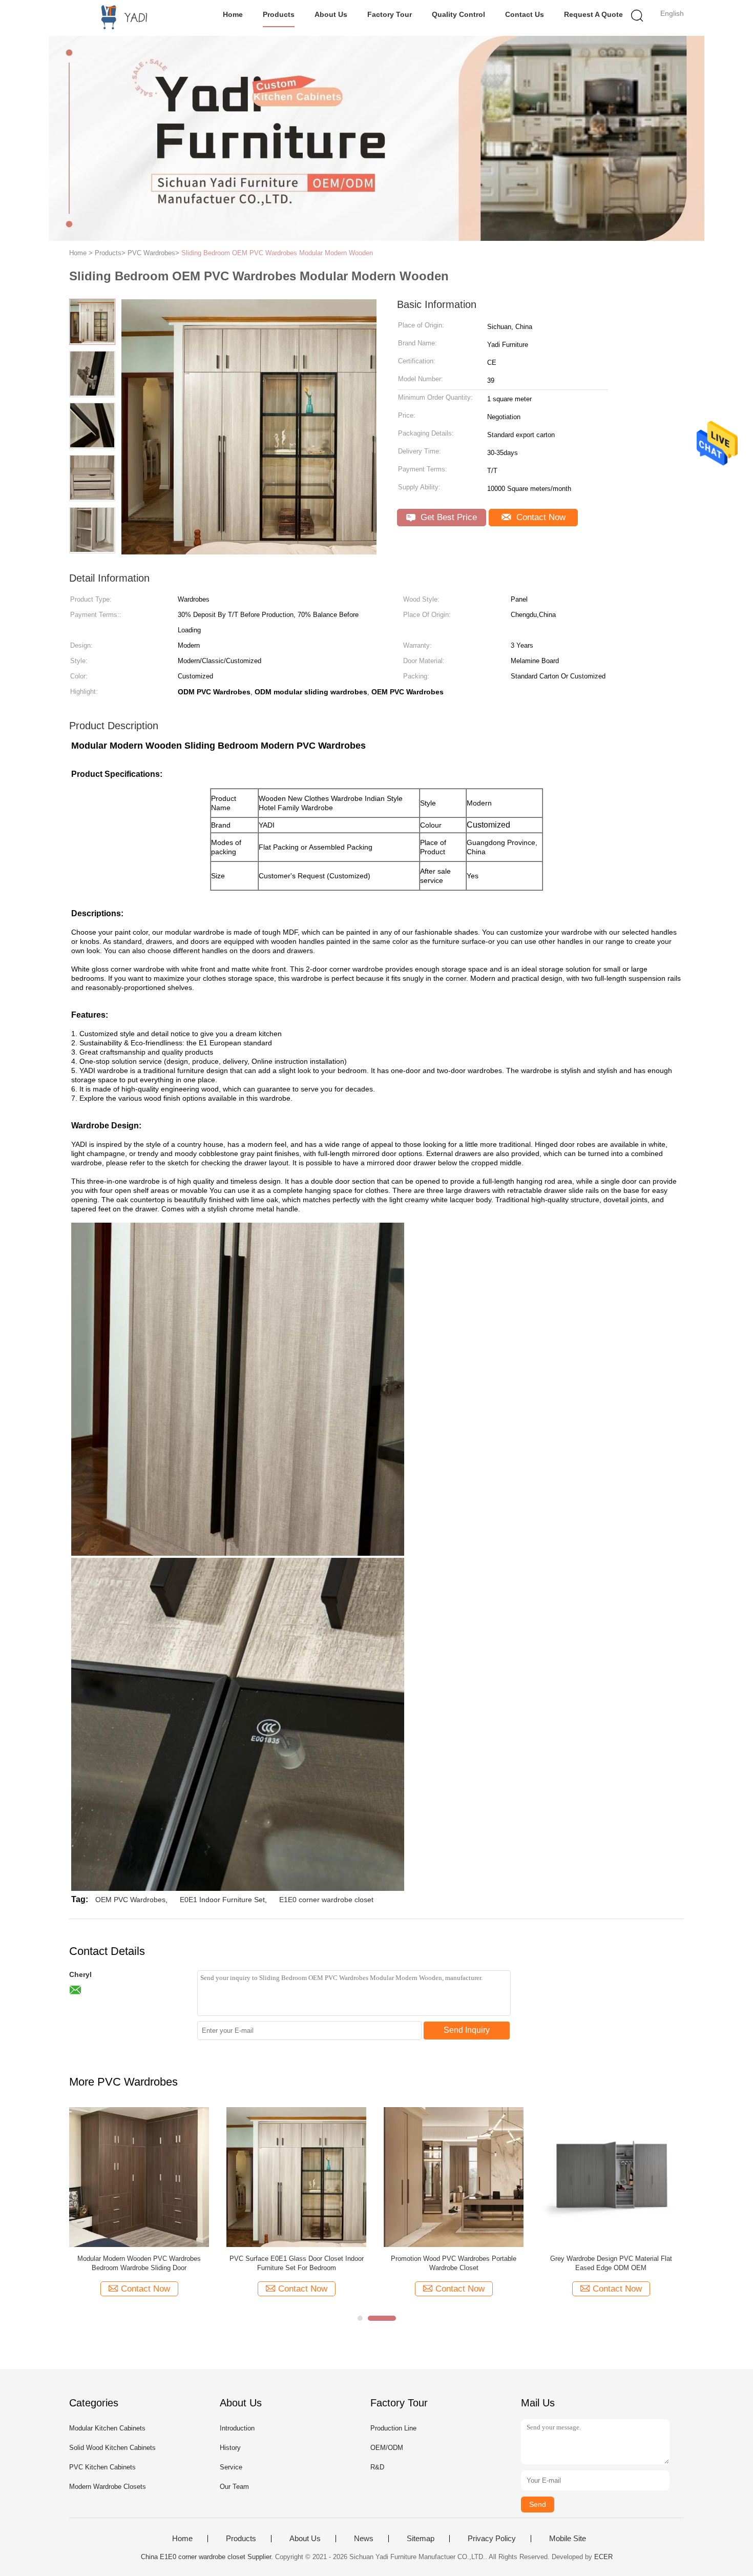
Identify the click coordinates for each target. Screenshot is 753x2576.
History (230, 2448)
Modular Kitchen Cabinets (107, 2428)
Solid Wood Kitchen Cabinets (112, 2448)
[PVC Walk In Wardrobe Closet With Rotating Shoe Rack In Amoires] (611, 2177)
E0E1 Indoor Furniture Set (222, 1900)
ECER (603, 2557)
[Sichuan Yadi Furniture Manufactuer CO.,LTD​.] (119, 18)
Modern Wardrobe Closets (108, 2487)
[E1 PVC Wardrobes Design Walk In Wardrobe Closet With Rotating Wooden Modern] (139, 2177)
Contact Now (540, 517)
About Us (331, 14)
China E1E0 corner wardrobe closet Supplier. (208, 2557)
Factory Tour (390, 14)
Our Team (234, 2487)
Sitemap (421, 2539)
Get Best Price (447, 517)
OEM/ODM (387, 2448)
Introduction (237, 2428)
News (364, 2539)
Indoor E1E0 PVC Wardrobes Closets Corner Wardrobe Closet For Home (454, 2263)
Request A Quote (593, 14)
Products (279, 14)
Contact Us (525, 14)
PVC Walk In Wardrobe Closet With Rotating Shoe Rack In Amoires (611, 2263)
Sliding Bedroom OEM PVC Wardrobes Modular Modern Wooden (277, 253)
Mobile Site (568, 2539)
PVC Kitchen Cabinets (102, 2467)
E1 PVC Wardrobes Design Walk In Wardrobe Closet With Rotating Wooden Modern (139, 2263)
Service (231, 2467)
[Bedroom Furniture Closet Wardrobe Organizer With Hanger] (296, 2177)
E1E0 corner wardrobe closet (326, 1900)
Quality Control (458, 14)
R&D (377, 2467)
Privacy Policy (492, 2539)
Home (233, 14)
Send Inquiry (467, 2030)
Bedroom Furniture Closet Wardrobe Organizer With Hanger (296, 2263)
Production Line (393, 2428)
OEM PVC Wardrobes (130, 1900)
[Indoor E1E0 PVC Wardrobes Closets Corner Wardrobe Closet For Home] (454, 2177)
